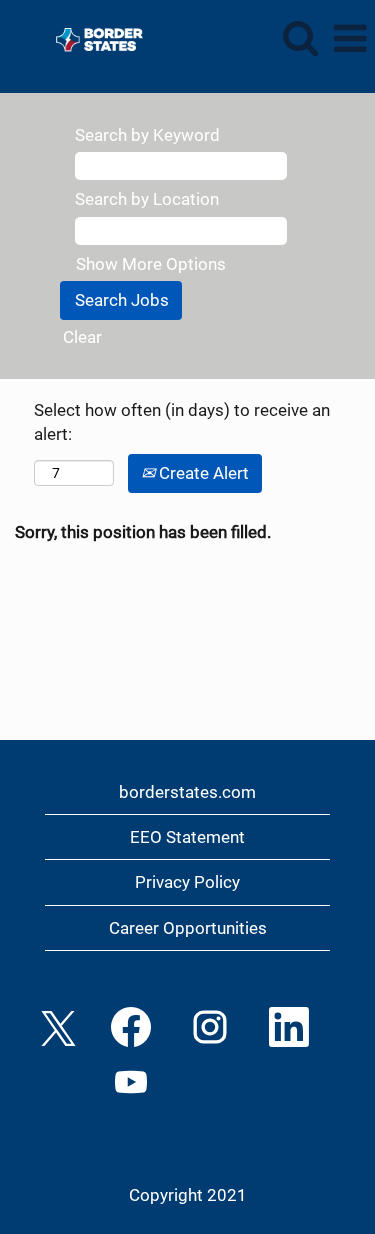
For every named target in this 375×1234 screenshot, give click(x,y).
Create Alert (202, 473)
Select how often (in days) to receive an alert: (182, 422)
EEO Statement (187, 837)
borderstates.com (187, 792)
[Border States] (91, 37)
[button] (350, 39)
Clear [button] (82, 337)
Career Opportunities (188, 928)
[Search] (300, 38)
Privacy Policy (187, 882)
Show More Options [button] (151, 264)
